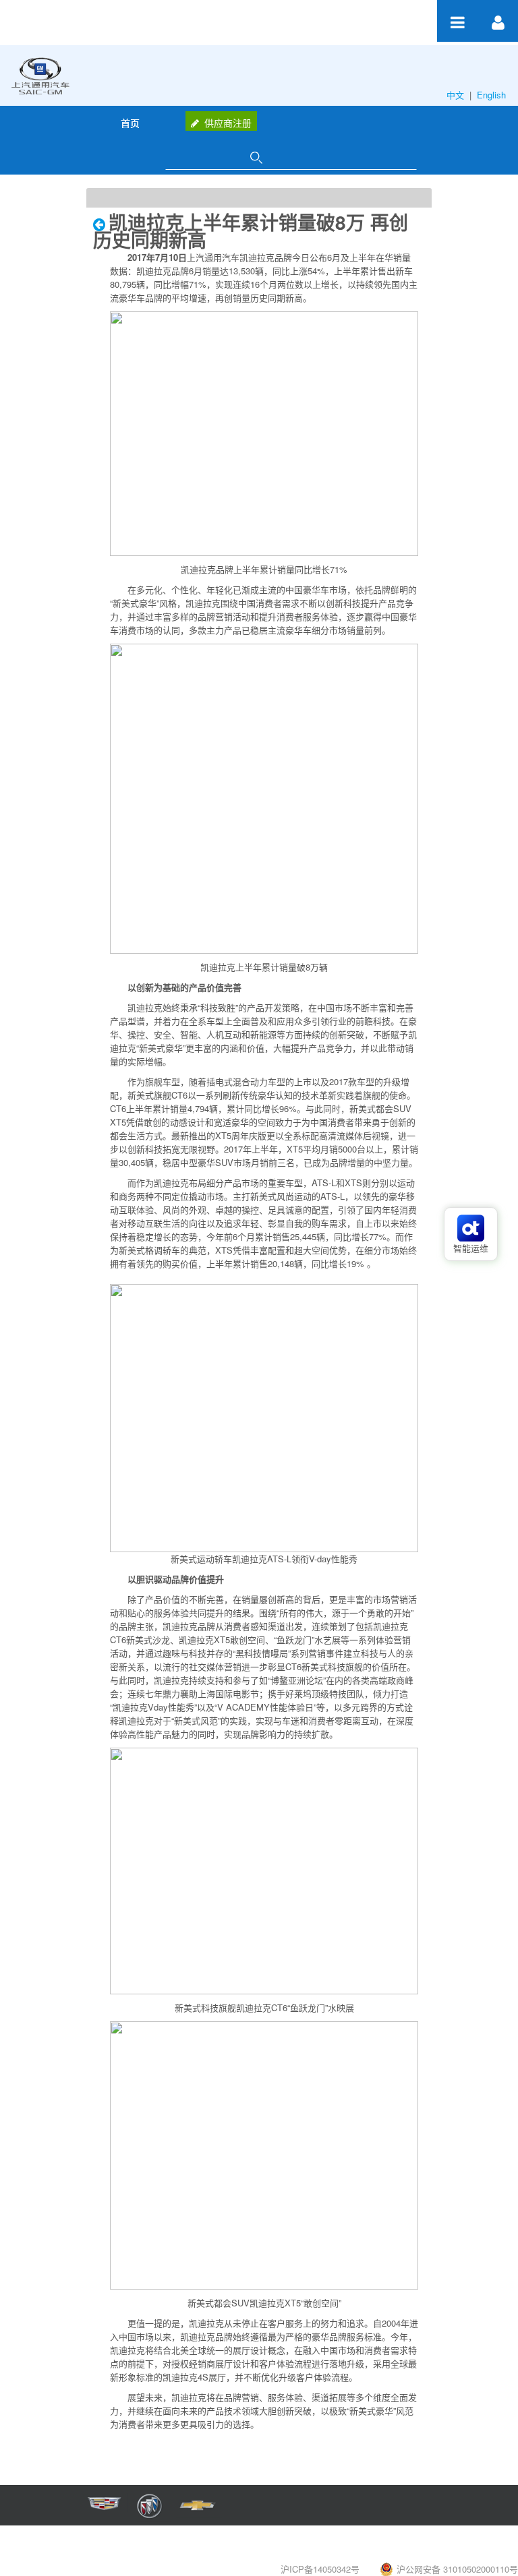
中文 (457, 95)
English (493, 95)
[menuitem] (130, 123)
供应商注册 (228, 123)
